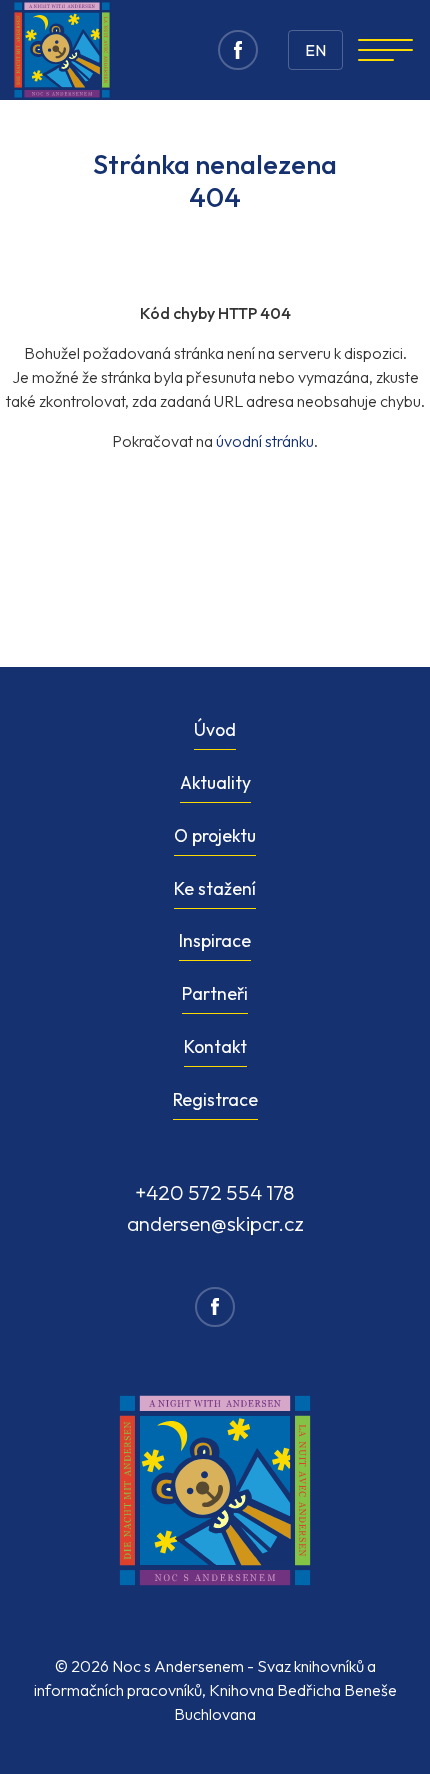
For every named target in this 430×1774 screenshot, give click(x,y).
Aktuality (215, 782)
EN (315, 50)
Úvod (215, 729)
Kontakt (215, 1046)
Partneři (215, 993)
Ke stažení (215, 888)
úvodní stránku (265, 441)
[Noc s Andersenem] (62, 50)
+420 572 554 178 (215, 1192)
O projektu (215, 835)
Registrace (215, 1099)
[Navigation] (385, 50)
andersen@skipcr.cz (215, 1223)
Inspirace (215, 940)
